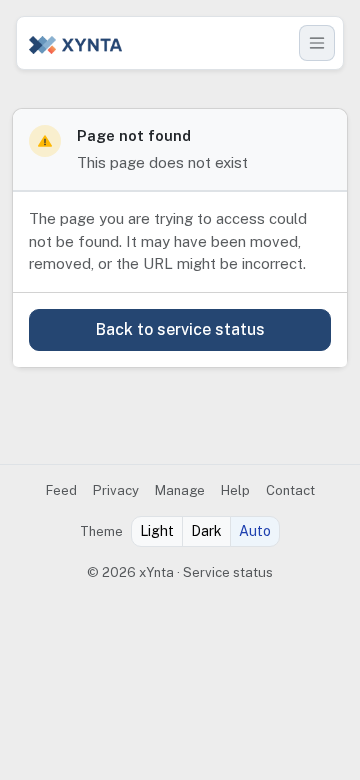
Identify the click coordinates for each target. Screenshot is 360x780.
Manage (180, 490)
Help (235, 490)
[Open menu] (317, 43)
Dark (206, 531)
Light (157, 531)
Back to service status (180, 329)
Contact (290, 490)
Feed (61, 490)
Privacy (116, 490)
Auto (255, 531)
